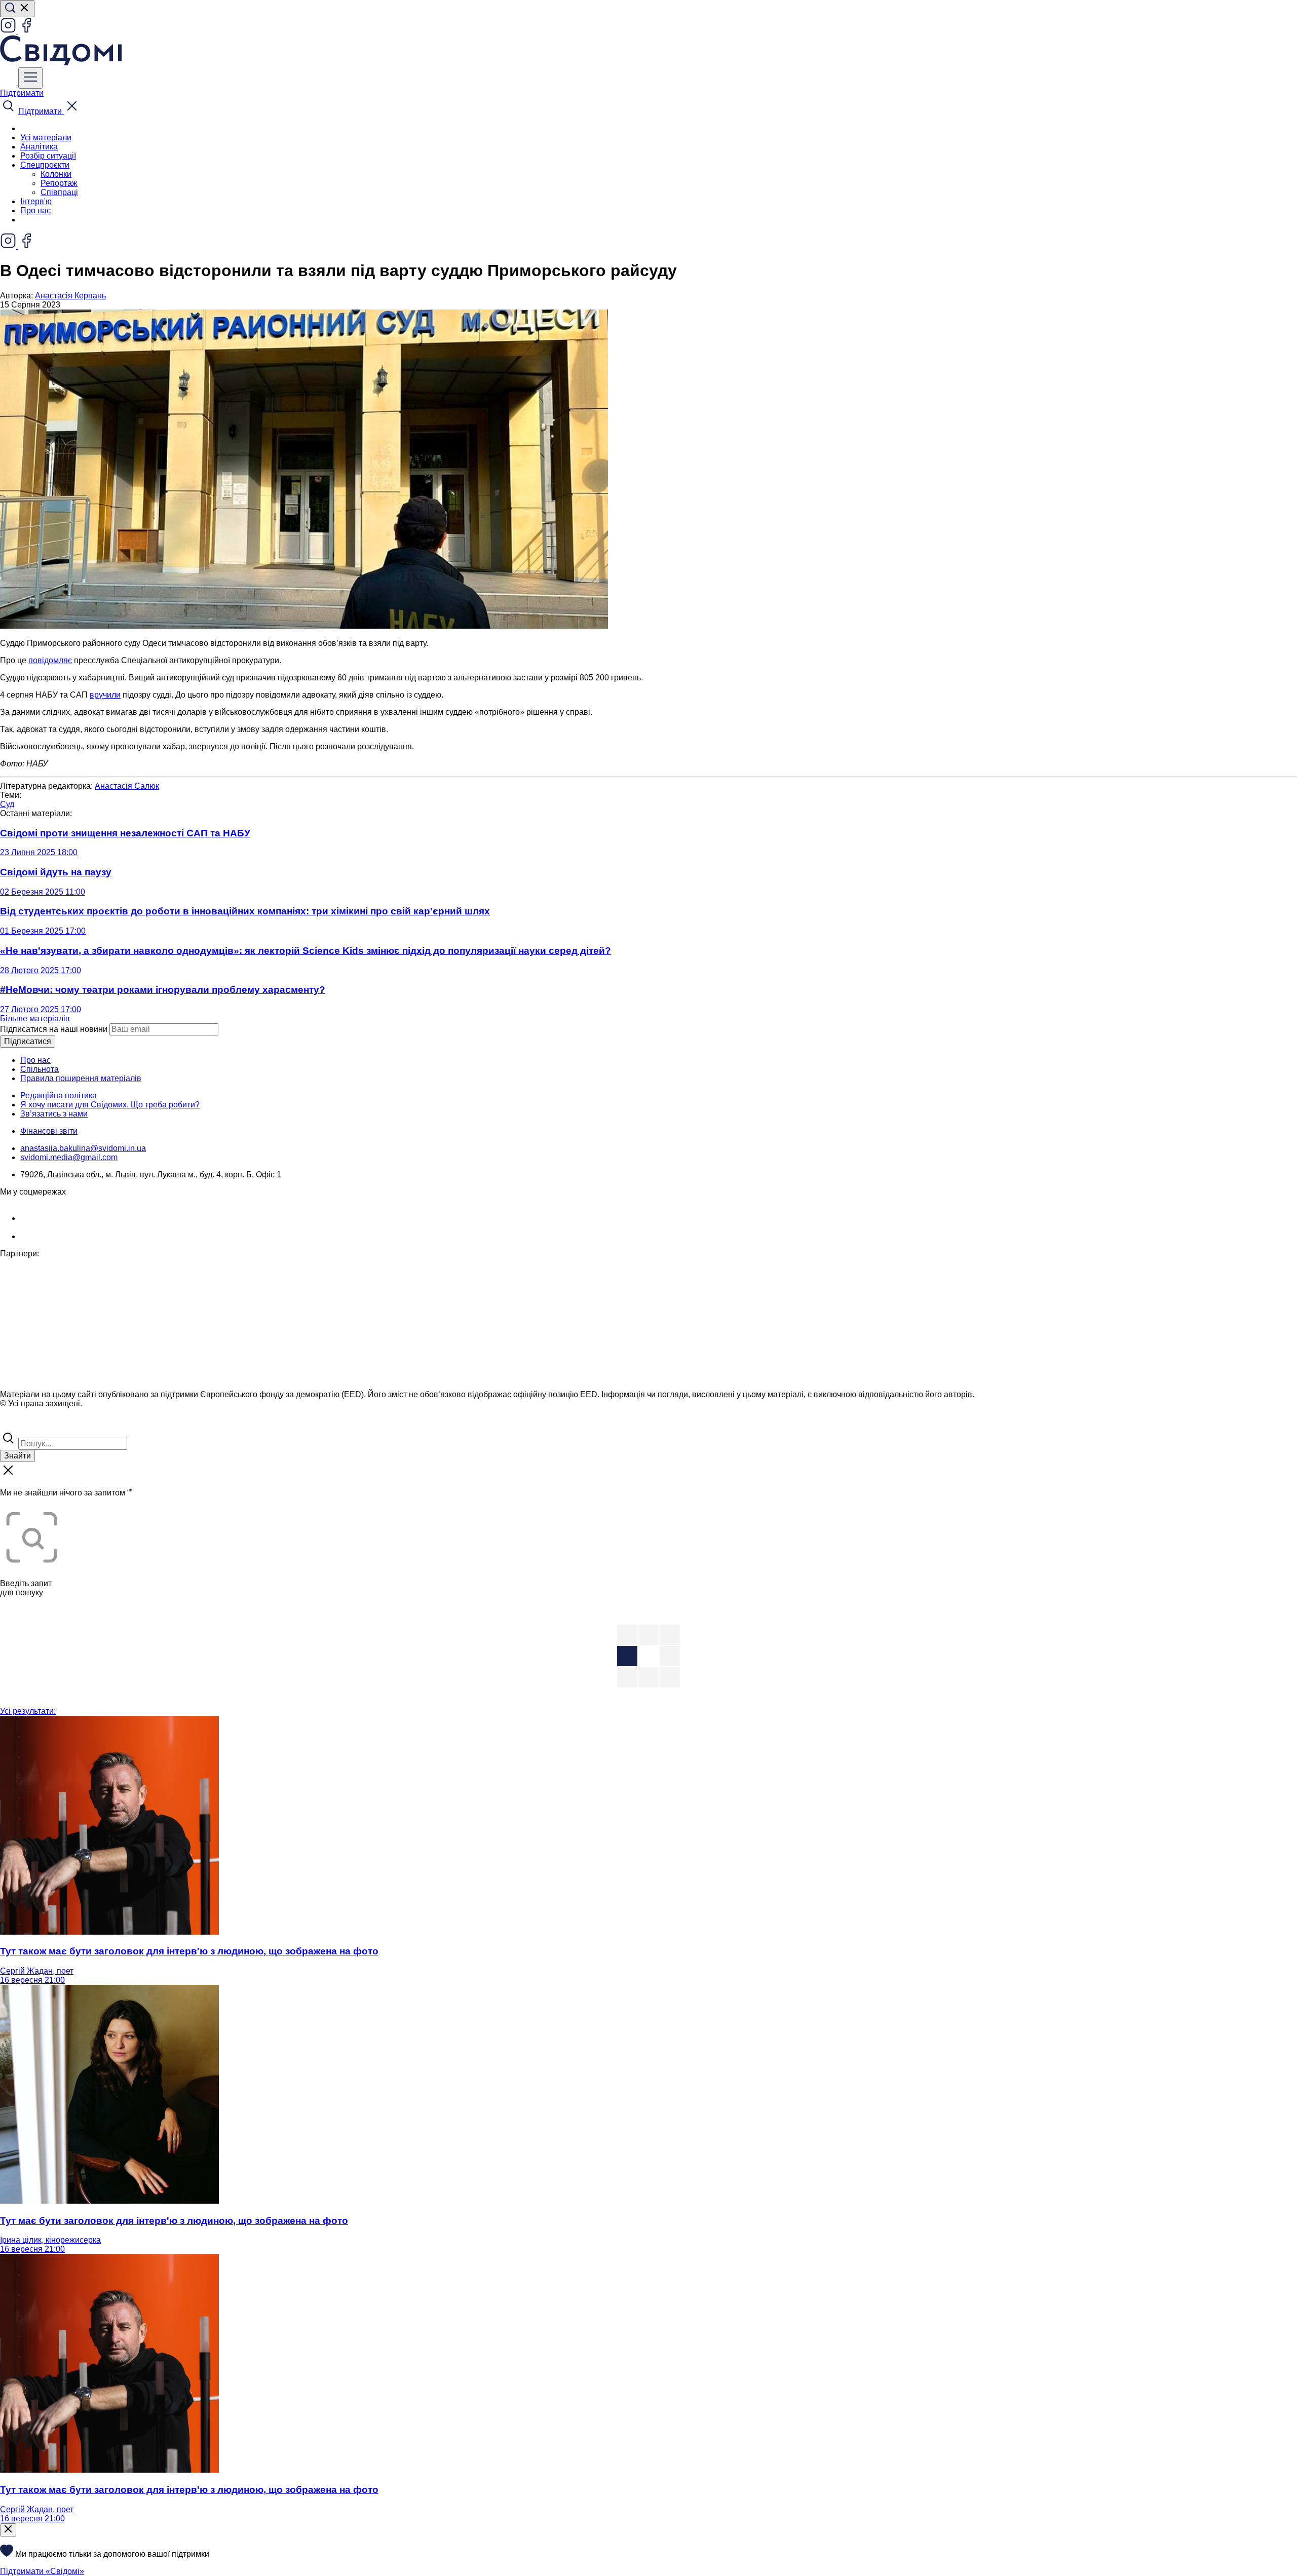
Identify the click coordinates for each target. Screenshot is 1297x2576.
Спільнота (40, 1069)
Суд (7, 804)
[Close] (8, 2530)
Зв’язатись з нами (54, 1114)
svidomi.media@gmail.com (69, 1157)
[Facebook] (26, 31)
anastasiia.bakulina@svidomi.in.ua (83, 1148)
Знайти (17, 1456)
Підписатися (28, 1041)
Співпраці (59, 192)
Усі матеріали (46, 138)
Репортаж (59, 183)
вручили (105, 695)
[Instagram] (9, 31)
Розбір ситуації (48, 156)
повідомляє (50, 660)
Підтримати (22, 93)
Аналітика (39, 147)
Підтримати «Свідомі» (42, 2571)
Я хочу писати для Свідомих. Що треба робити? (110, 1105)
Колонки (56, 174)
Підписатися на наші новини (54, 1029)
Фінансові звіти (49, 1131)
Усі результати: (28, 1711)
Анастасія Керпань (70, 296)
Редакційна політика (59, 1095)
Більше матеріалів (35, 1018)
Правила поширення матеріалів (81, 1078)
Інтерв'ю (36, 201)
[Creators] (20, 1425)
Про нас (35, 210)
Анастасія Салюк (127, 786)
